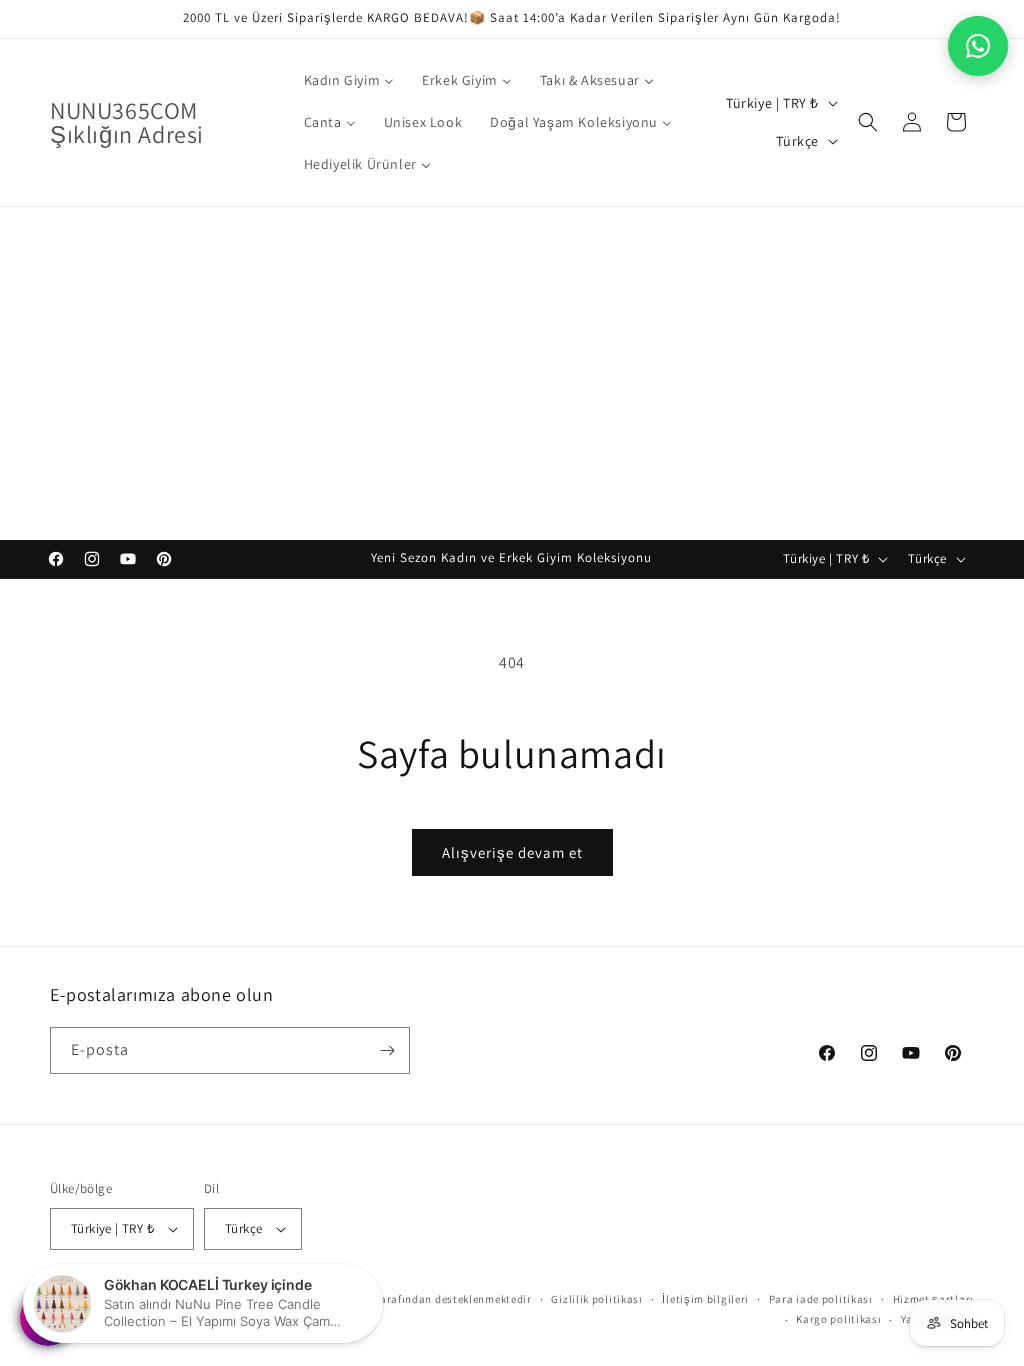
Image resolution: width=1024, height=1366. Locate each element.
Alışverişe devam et (512, 852)
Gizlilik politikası (596, 1299)
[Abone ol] (387, 1050)
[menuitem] (349, 80)
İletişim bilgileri (705, 1299)
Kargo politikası (838, 1319)
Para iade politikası (821, 1299)
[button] (868, 122)
